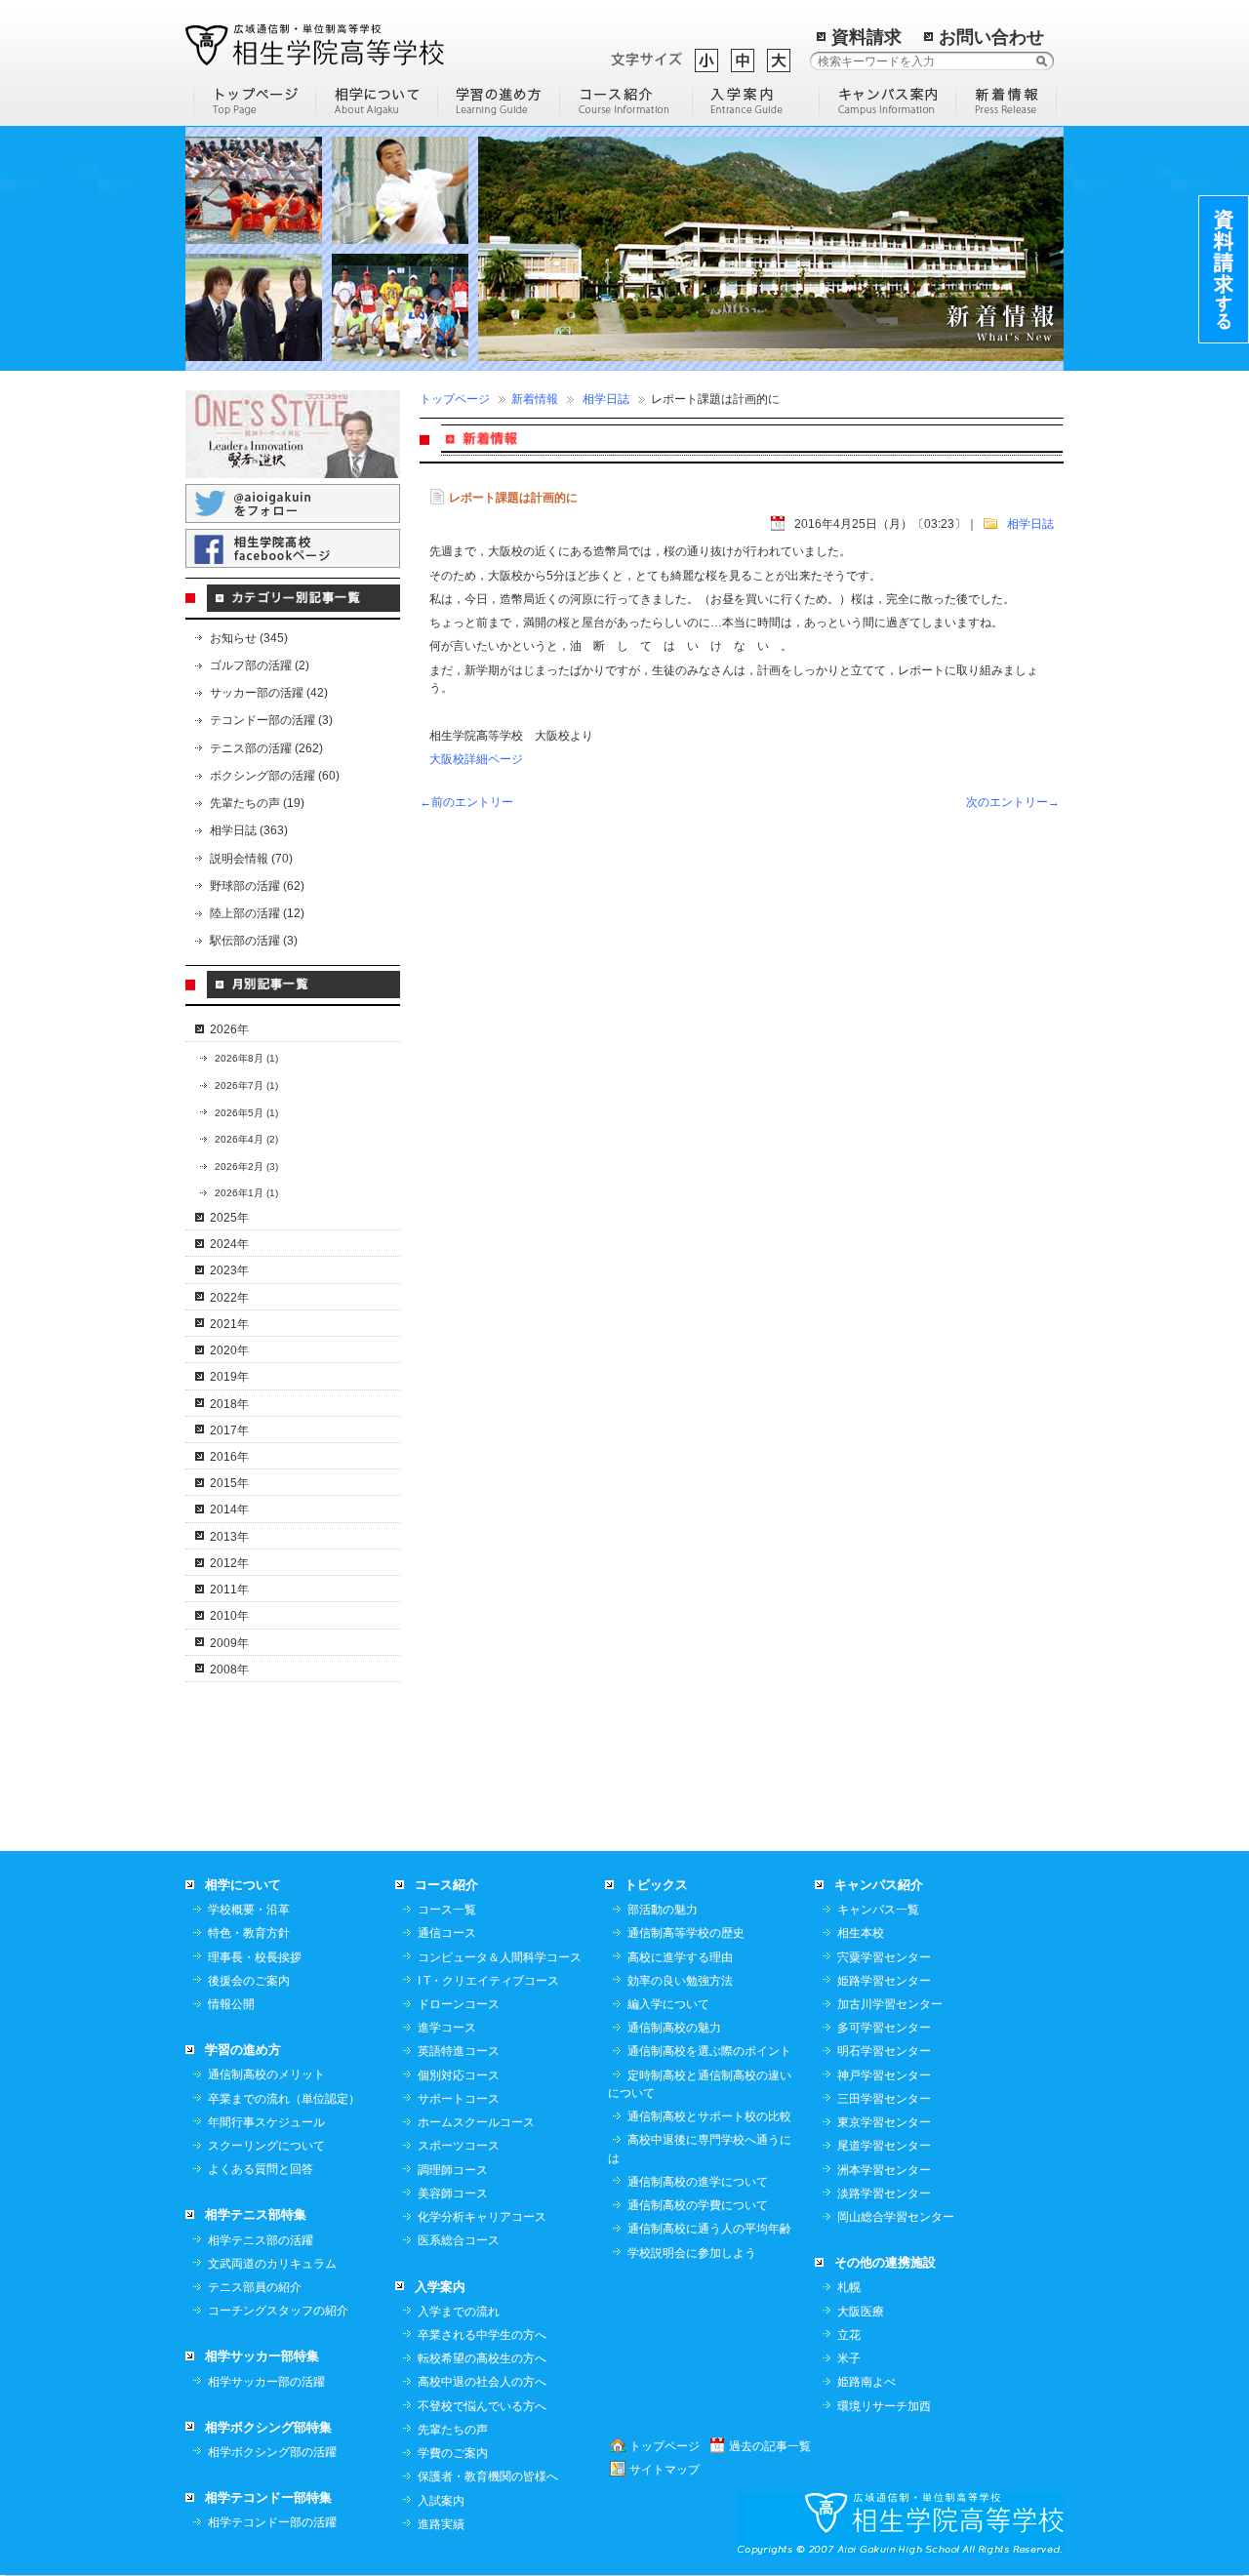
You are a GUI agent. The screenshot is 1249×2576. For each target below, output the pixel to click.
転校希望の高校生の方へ (482, 2358)
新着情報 (535, 399)
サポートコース (459, 2099)
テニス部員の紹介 (255, 2287)
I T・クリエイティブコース (488, 1981)
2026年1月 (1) (246, 1193)
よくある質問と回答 (261, 2169)
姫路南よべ (866, 2382)
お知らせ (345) (249, 638)
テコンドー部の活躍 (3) (271, 720)
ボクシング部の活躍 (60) (275, 776)
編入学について (668, 2004)
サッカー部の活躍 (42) (269, 693)
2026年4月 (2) (246, 1139)
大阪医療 (861, 2312)
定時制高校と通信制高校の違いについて (700, 2084)
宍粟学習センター (884, 1957)
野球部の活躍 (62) (257, 886)
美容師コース (453, 2194)
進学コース (447, 2028)
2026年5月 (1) (246, 1113)
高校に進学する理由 (680, 1957)
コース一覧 (447, 1910)
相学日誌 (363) (249, 830)
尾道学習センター (884, 2146)
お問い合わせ (991, 37)
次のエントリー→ (1013, 802)
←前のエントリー (466, 802)
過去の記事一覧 (770, 2446)
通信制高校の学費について (698, 2205)
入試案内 (441, 2501)
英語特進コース (459, 2051)
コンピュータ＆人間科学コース (500, 1957)
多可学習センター (884, 2028)
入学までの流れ (459, 2312)
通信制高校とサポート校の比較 (709, 2116)
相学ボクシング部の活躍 (272, 2452)
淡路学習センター (884, 2194)
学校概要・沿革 (249, 1910)
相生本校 (861, 1933)
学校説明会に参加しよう (692, 2253)
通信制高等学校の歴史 (686, 1933)
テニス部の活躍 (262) (266, 748)
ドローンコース (459, 2004)
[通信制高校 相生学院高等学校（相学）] (315, 44)
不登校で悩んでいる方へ (482, 2406)
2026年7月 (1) (246, 1086)
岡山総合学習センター (896, 2217)
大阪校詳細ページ (476, 759)
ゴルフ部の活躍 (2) (260, 665)
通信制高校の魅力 (674, 2028)
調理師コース (453, 2170)
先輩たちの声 (453, 2430)
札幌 (849, 2287)
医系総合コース (459, 2240)
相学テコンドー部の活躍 (272, 2522)
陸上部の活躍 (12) (257, 913)
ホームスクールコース (476, 2122)
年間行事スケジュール (266, 2122)
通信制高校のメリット (266, 2074)
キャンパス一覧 (878, 1910)
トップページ (455, 399)
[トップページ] (255, 100)
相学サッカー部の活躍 (266, 2382)
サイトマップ (665, 2470)
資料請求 (866, 37)
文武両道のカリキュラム (272, 2264)
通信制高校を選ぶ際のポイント (709, 2051)
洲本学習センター (884, 2170)
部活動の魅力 (663, 1910)
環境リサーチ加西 (884, 2406)
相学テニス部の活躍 (261, 2240)
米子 (849, 2358)
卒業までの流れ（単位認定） (284, 2099)
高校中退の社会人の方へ (482, 2382)
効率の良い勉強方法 (680, 1981)
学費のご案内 (453, 2453)
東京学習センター (884, 2122)
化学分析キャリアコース (482, 2217)
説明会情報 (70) (251, 859)
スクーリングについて (266, 2146)
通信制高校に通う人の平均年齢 (709, 2229)
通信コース (447, 1933)
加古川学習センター (890, 2004)
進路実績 (441, 2524)
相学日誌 (606, 399)
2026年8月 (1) (246, 1058)
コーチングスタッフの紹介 (278, 2311)
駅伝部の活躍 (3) (254, 941)
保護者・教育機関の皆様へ (488, 2476)
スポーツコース (459, 2146)
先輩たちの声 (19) (257, 803)
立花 (849, 2335)
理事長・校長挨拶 (255, 1957)
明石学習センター (884, 2051)
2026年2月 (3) (246, 1167)
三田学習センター (884, 2099)
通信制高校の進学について (698, 2182)
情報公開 (231, 2004)
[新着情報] (1007, 100)
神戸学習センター (884, 2075)
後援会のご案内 (249, 1981)
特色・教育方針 (249, 1933)
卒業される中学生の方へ (482, 2335)
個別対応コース (459, 2075)
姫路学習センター (884, 1981)
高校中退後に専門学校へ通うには (700, 2149)
